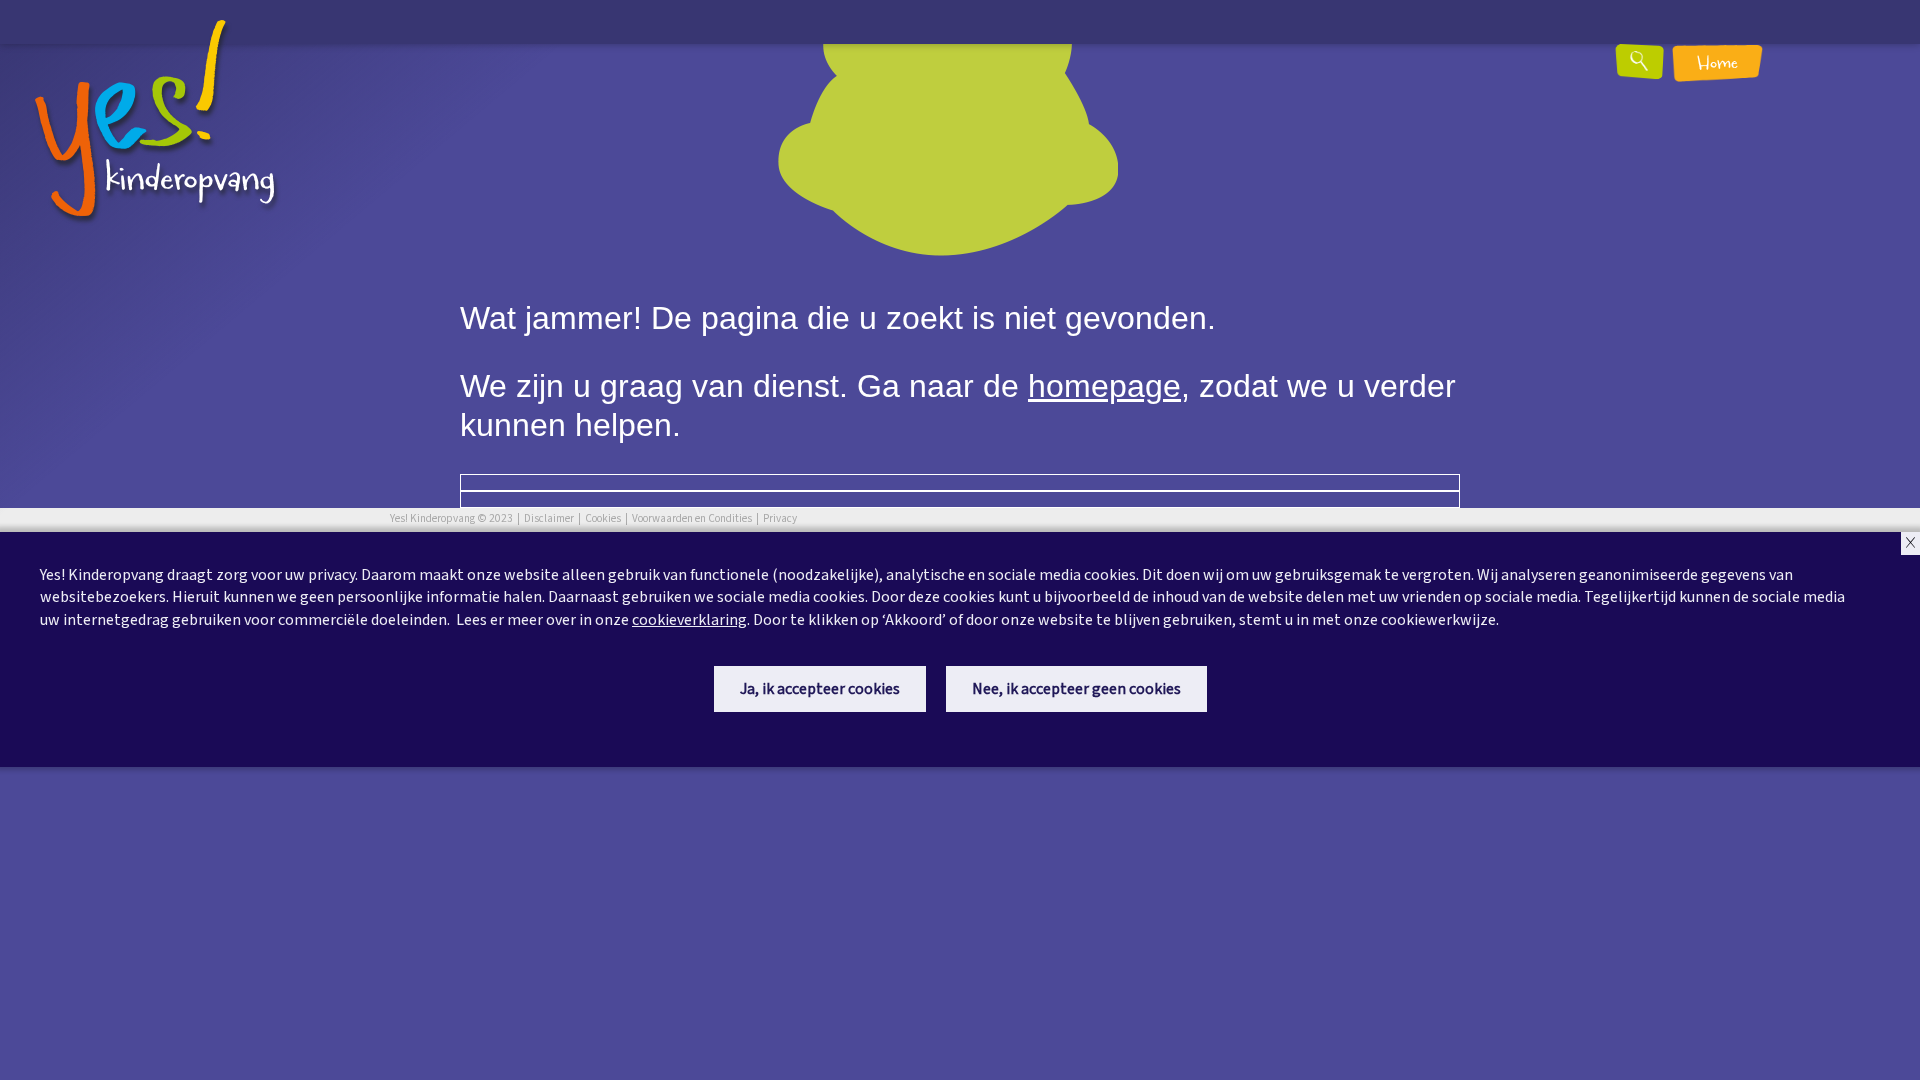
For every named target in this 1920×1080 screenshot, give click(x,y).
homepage (1104, 386)
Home (1717, 65)
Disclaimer (549, 518)
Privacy (780, 518)
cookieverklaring (689, 620)
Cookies (603, 518)
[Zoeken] (1652, 69)
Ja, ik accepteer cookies (820, 689)
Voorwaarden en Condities (692, 518)
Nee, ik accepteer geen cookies (1076, 689)
